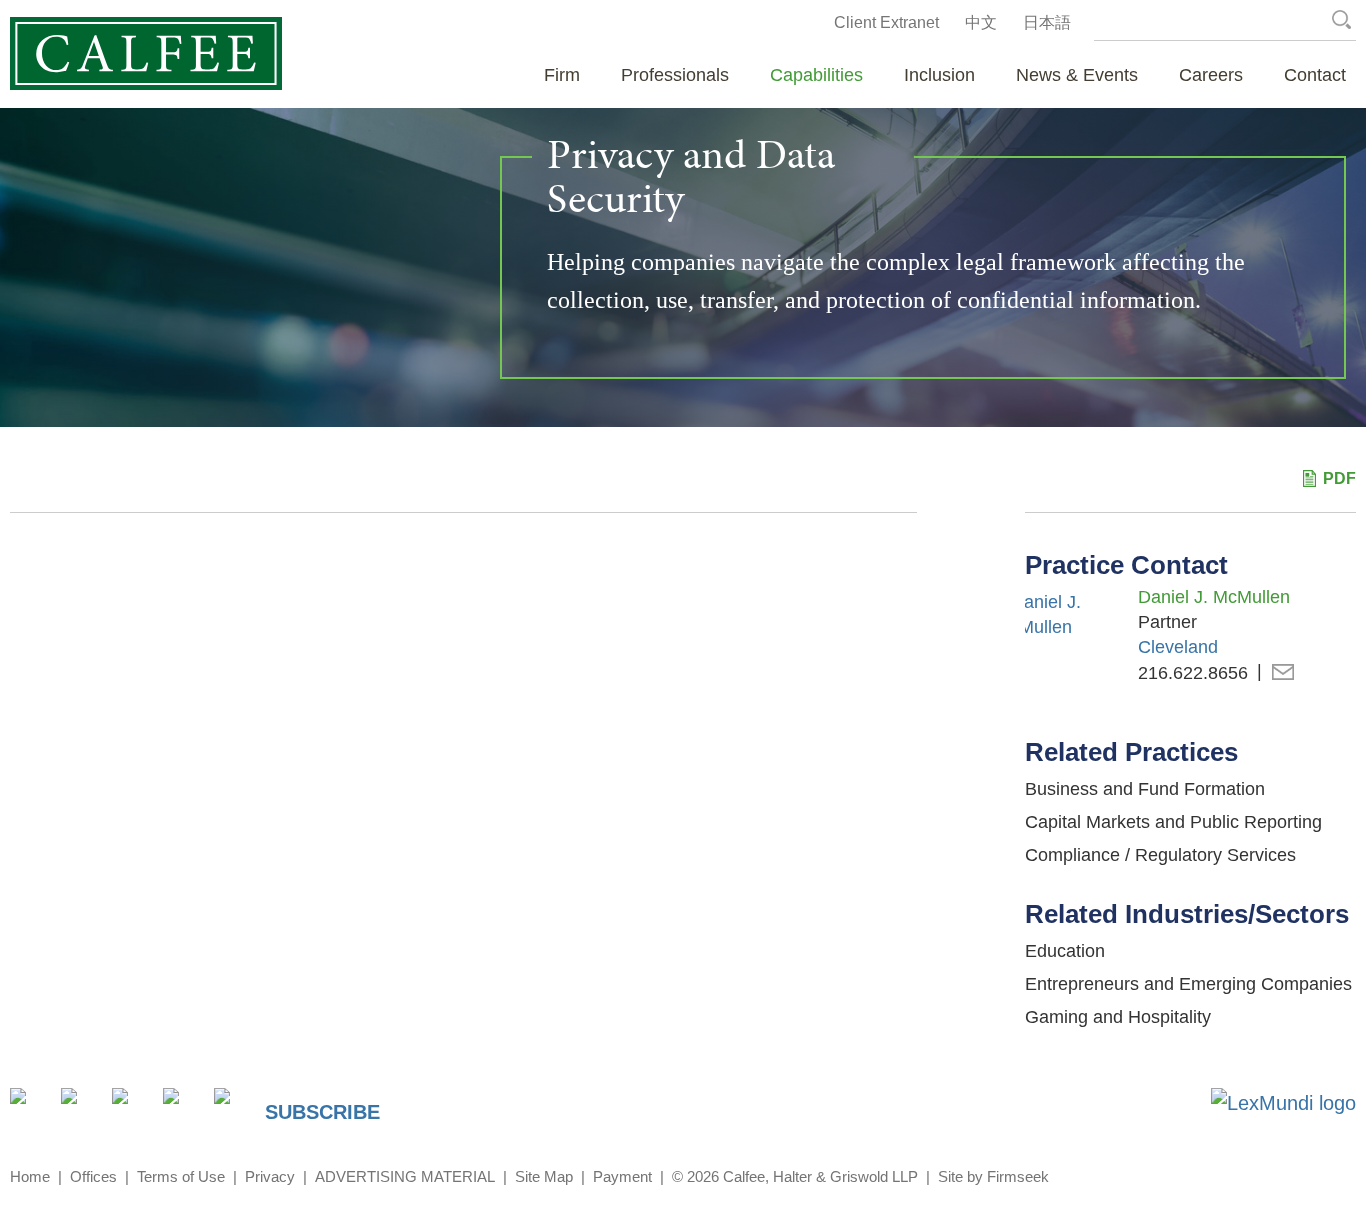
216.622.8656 (1193, 673)
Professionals (675, 75)
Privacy (270, 1176)
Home (30, 1176)
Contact (1315, 75)
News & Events (1077, 75)
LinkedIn (80, 1107)
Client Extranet (886, 22)
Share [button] (29, 1107)
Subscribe (322, 1112)
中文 (981, 22)
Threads (233, 1107)
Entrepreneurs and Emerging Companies (1188, 984)
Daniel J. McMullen (1214, 597)
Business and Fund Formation (1145, 789)
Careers (1211, 75)
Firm (562, 75)
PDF (1339, 478)
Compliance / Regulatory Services (1160, 855)
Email (1283, 673)
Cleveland (1178, 647)
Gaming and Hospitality (1118, 1017)
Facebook (131, 1107)
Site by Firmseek (993, 1176)
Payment (622, 1176)
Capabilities (816, 75)
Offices (93, 1176)
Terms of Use (181, 1176)
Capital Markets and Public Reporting (1173, 822)
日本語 (1047, 22)
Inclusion (939, 75)
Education (1065, 951)
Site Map (544, 1176)
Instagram (182, 1107)
